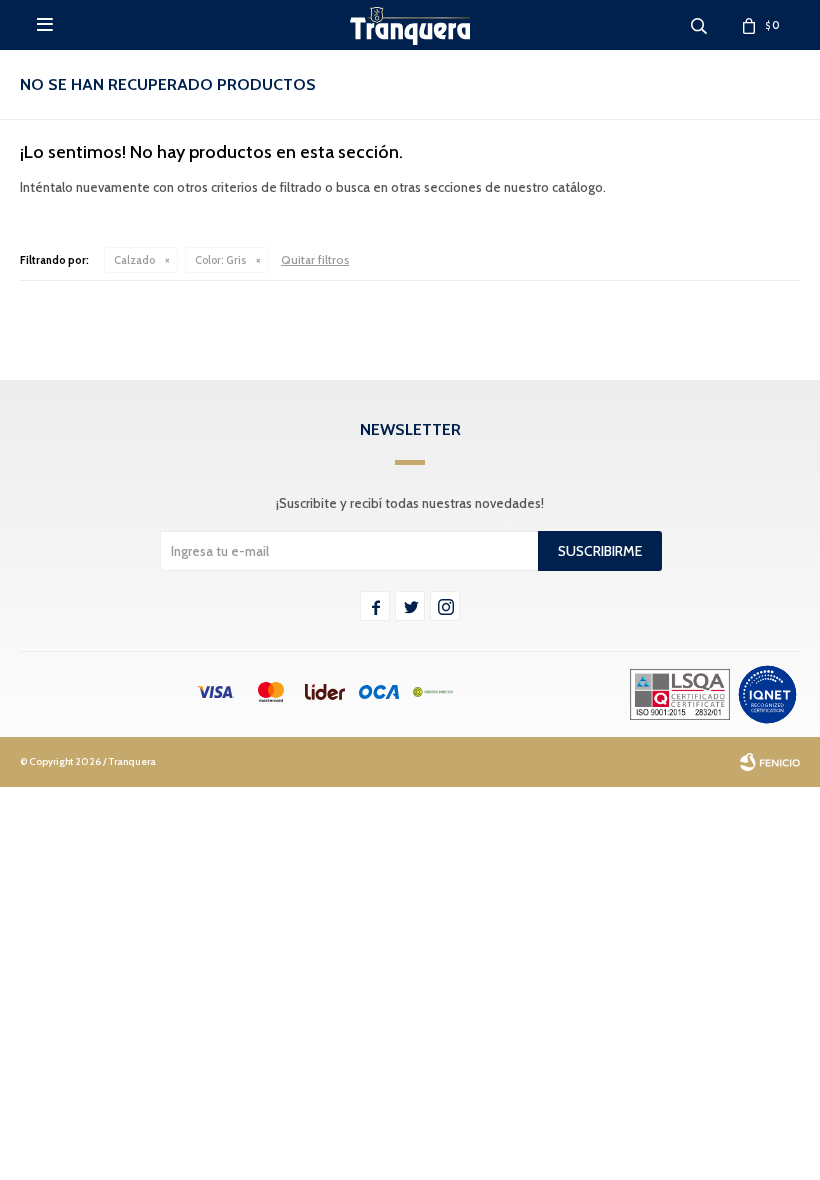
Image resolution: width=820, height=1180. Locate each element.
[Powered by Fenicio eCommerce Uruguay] (770, 762)
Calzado (134, 260)
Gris (220, 260)
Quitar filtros (315, 259)
